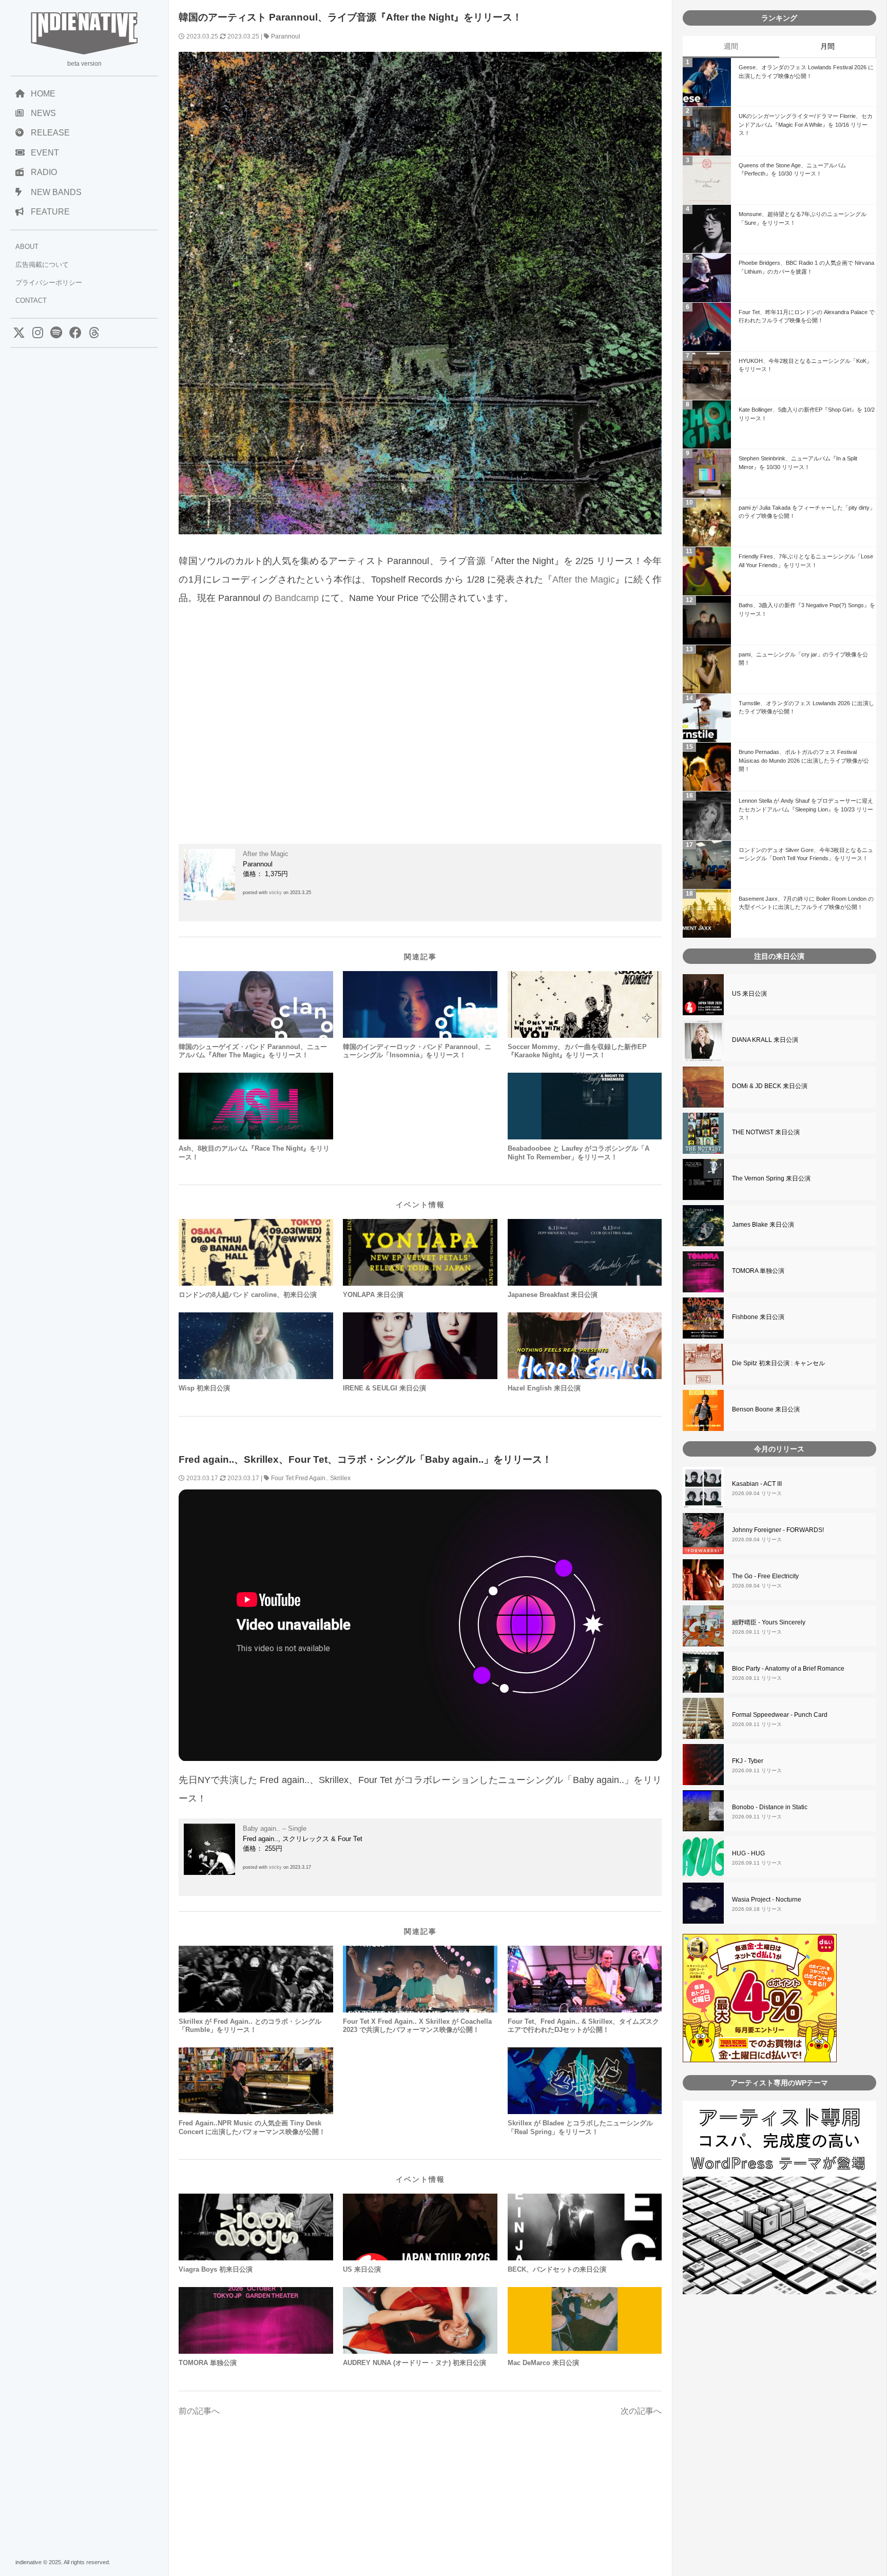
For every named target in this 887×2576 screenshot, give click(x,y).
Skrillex (340, 1478)
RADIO (44, 172)
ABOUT (27, 247)
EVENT (45, 153)
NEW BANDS (56, 192)
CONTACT (31, 301)
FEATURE (50, 212)
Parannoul (286, 36)
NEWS (43, 113)
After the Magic (583, 579)
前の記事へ (199, 2411)
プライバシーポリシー (49, 283)
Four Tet (282, 1478)
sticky (275, 893)
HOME (43, 94)
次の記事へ (641, 2411)
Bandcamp (297, 598)
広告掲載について (42, 265)
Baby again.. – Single (275, 1828)
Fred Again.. (312, 1478)
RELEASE (50, 133)
